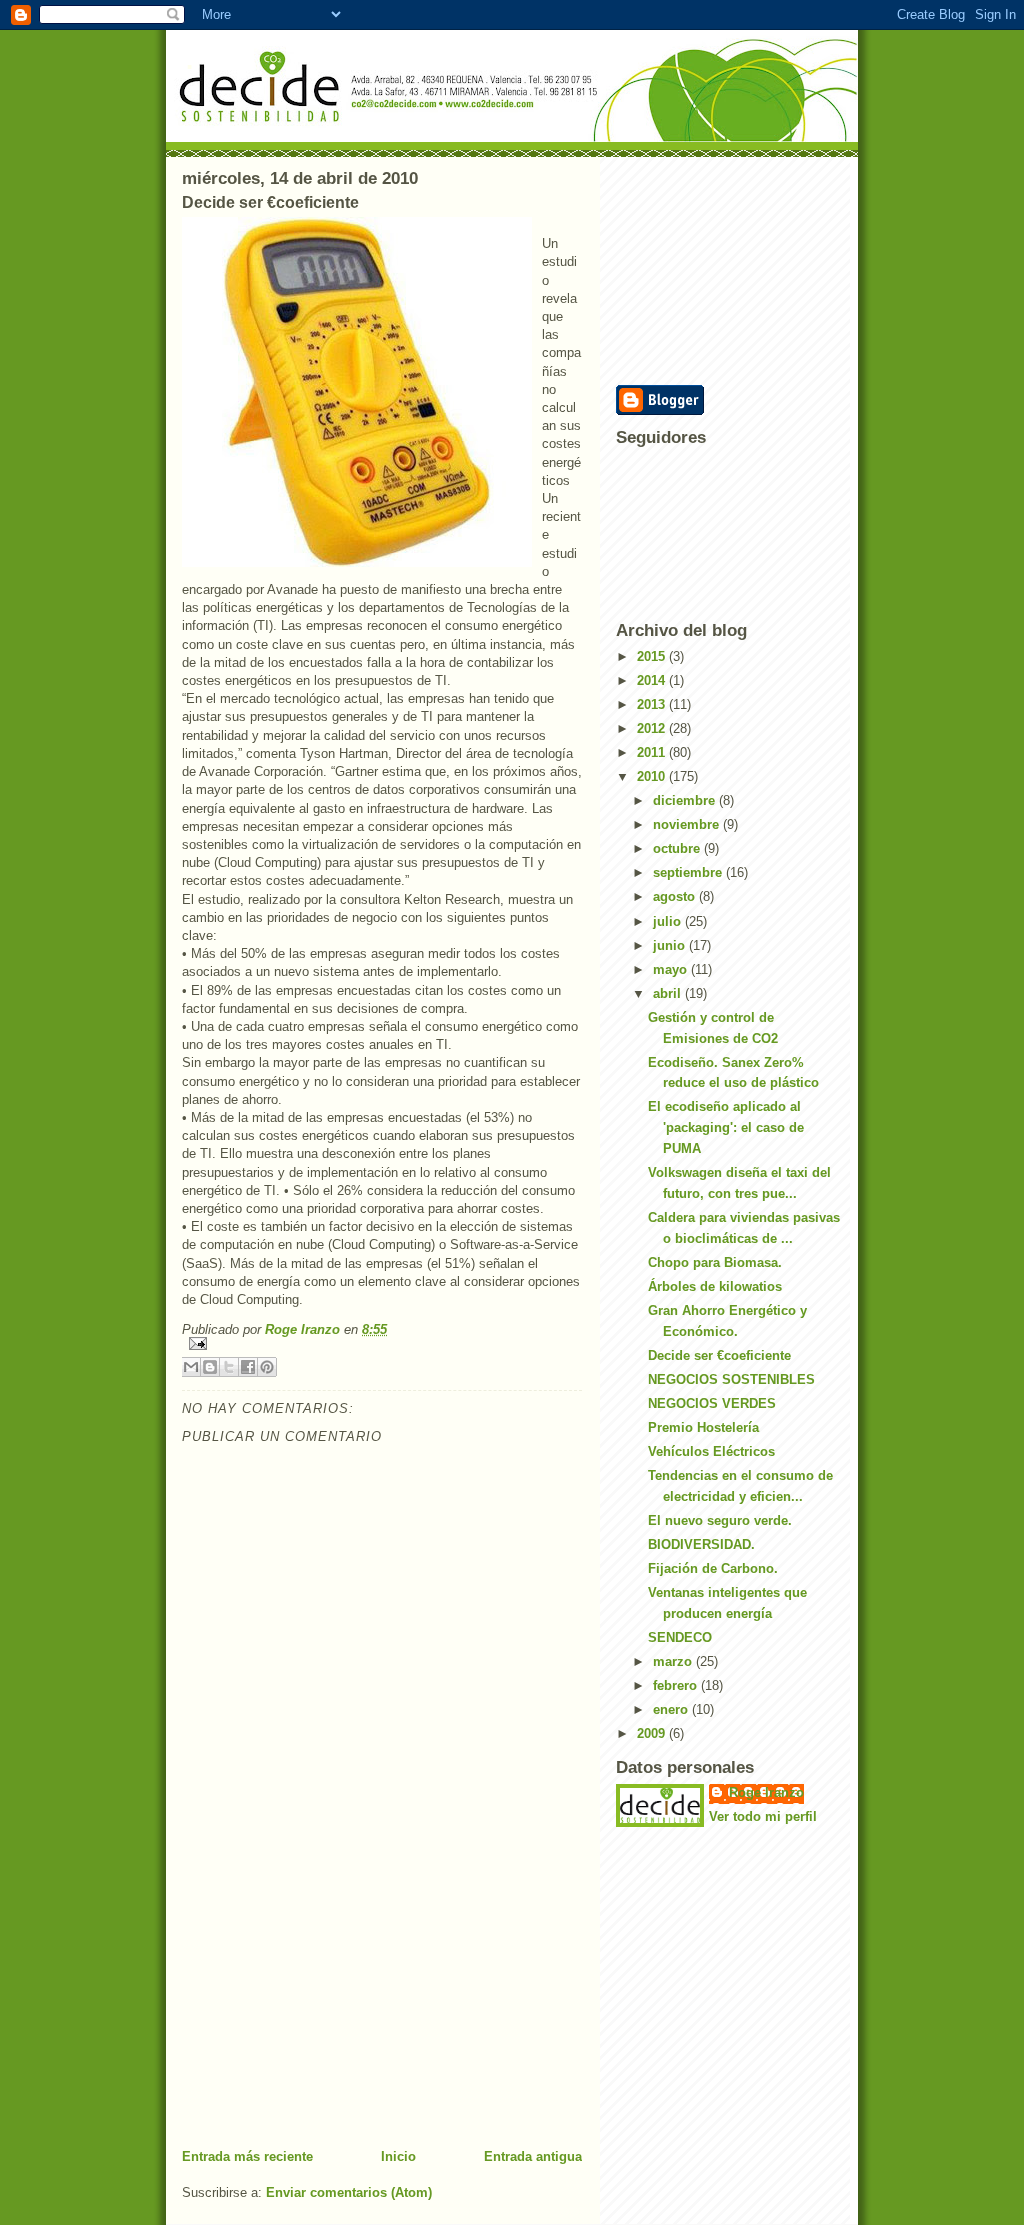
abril (669, 993)
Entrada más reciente (247, 2156)
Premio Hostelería (703, 1427)
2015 (653, 656)
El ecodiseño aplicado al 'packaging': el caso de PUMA (726, 1127)
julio (669, 921)
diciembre (686, 800)
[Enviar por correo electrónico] (191, 1367)
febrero (677, 1685)
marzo (674, 1661)
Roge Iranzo (766, 1792)
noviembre (688, 824)
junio (671, 945)
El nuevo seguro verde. (720, 1520)
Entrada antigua (533, 2156)
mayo (672, 969)
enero (672, 1709)
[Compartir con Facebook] (248, 1367)
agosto (676, 896)
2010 (653, 776)
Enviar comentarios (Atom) (349, 2192)
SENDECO (680, 1637)
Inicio (398, 2156)
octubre (678, 848)
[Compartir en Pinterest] (267, 1367)
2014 (653, 680)
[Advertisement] (332, 2008)
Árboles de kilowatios (715, 1286)
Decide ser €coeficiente (719, 1355)
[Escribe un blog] (210, 1367)
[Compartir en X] (229, 1367)
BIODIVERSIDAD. (701, 1544)
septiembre (689, 872)
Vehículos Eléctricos (711, 1451)
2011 (653, 752)
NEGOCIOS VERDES (712, 1403)
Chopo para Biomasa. (715, 1262)
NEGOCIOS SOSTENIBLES (731, 1379)
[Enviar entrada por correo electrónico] (382, 1343)
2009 (653, 1733)
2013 (653, 704)
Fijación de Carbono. (713, 1568)
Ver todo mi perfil (763, 1816)
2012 (653, 728)
